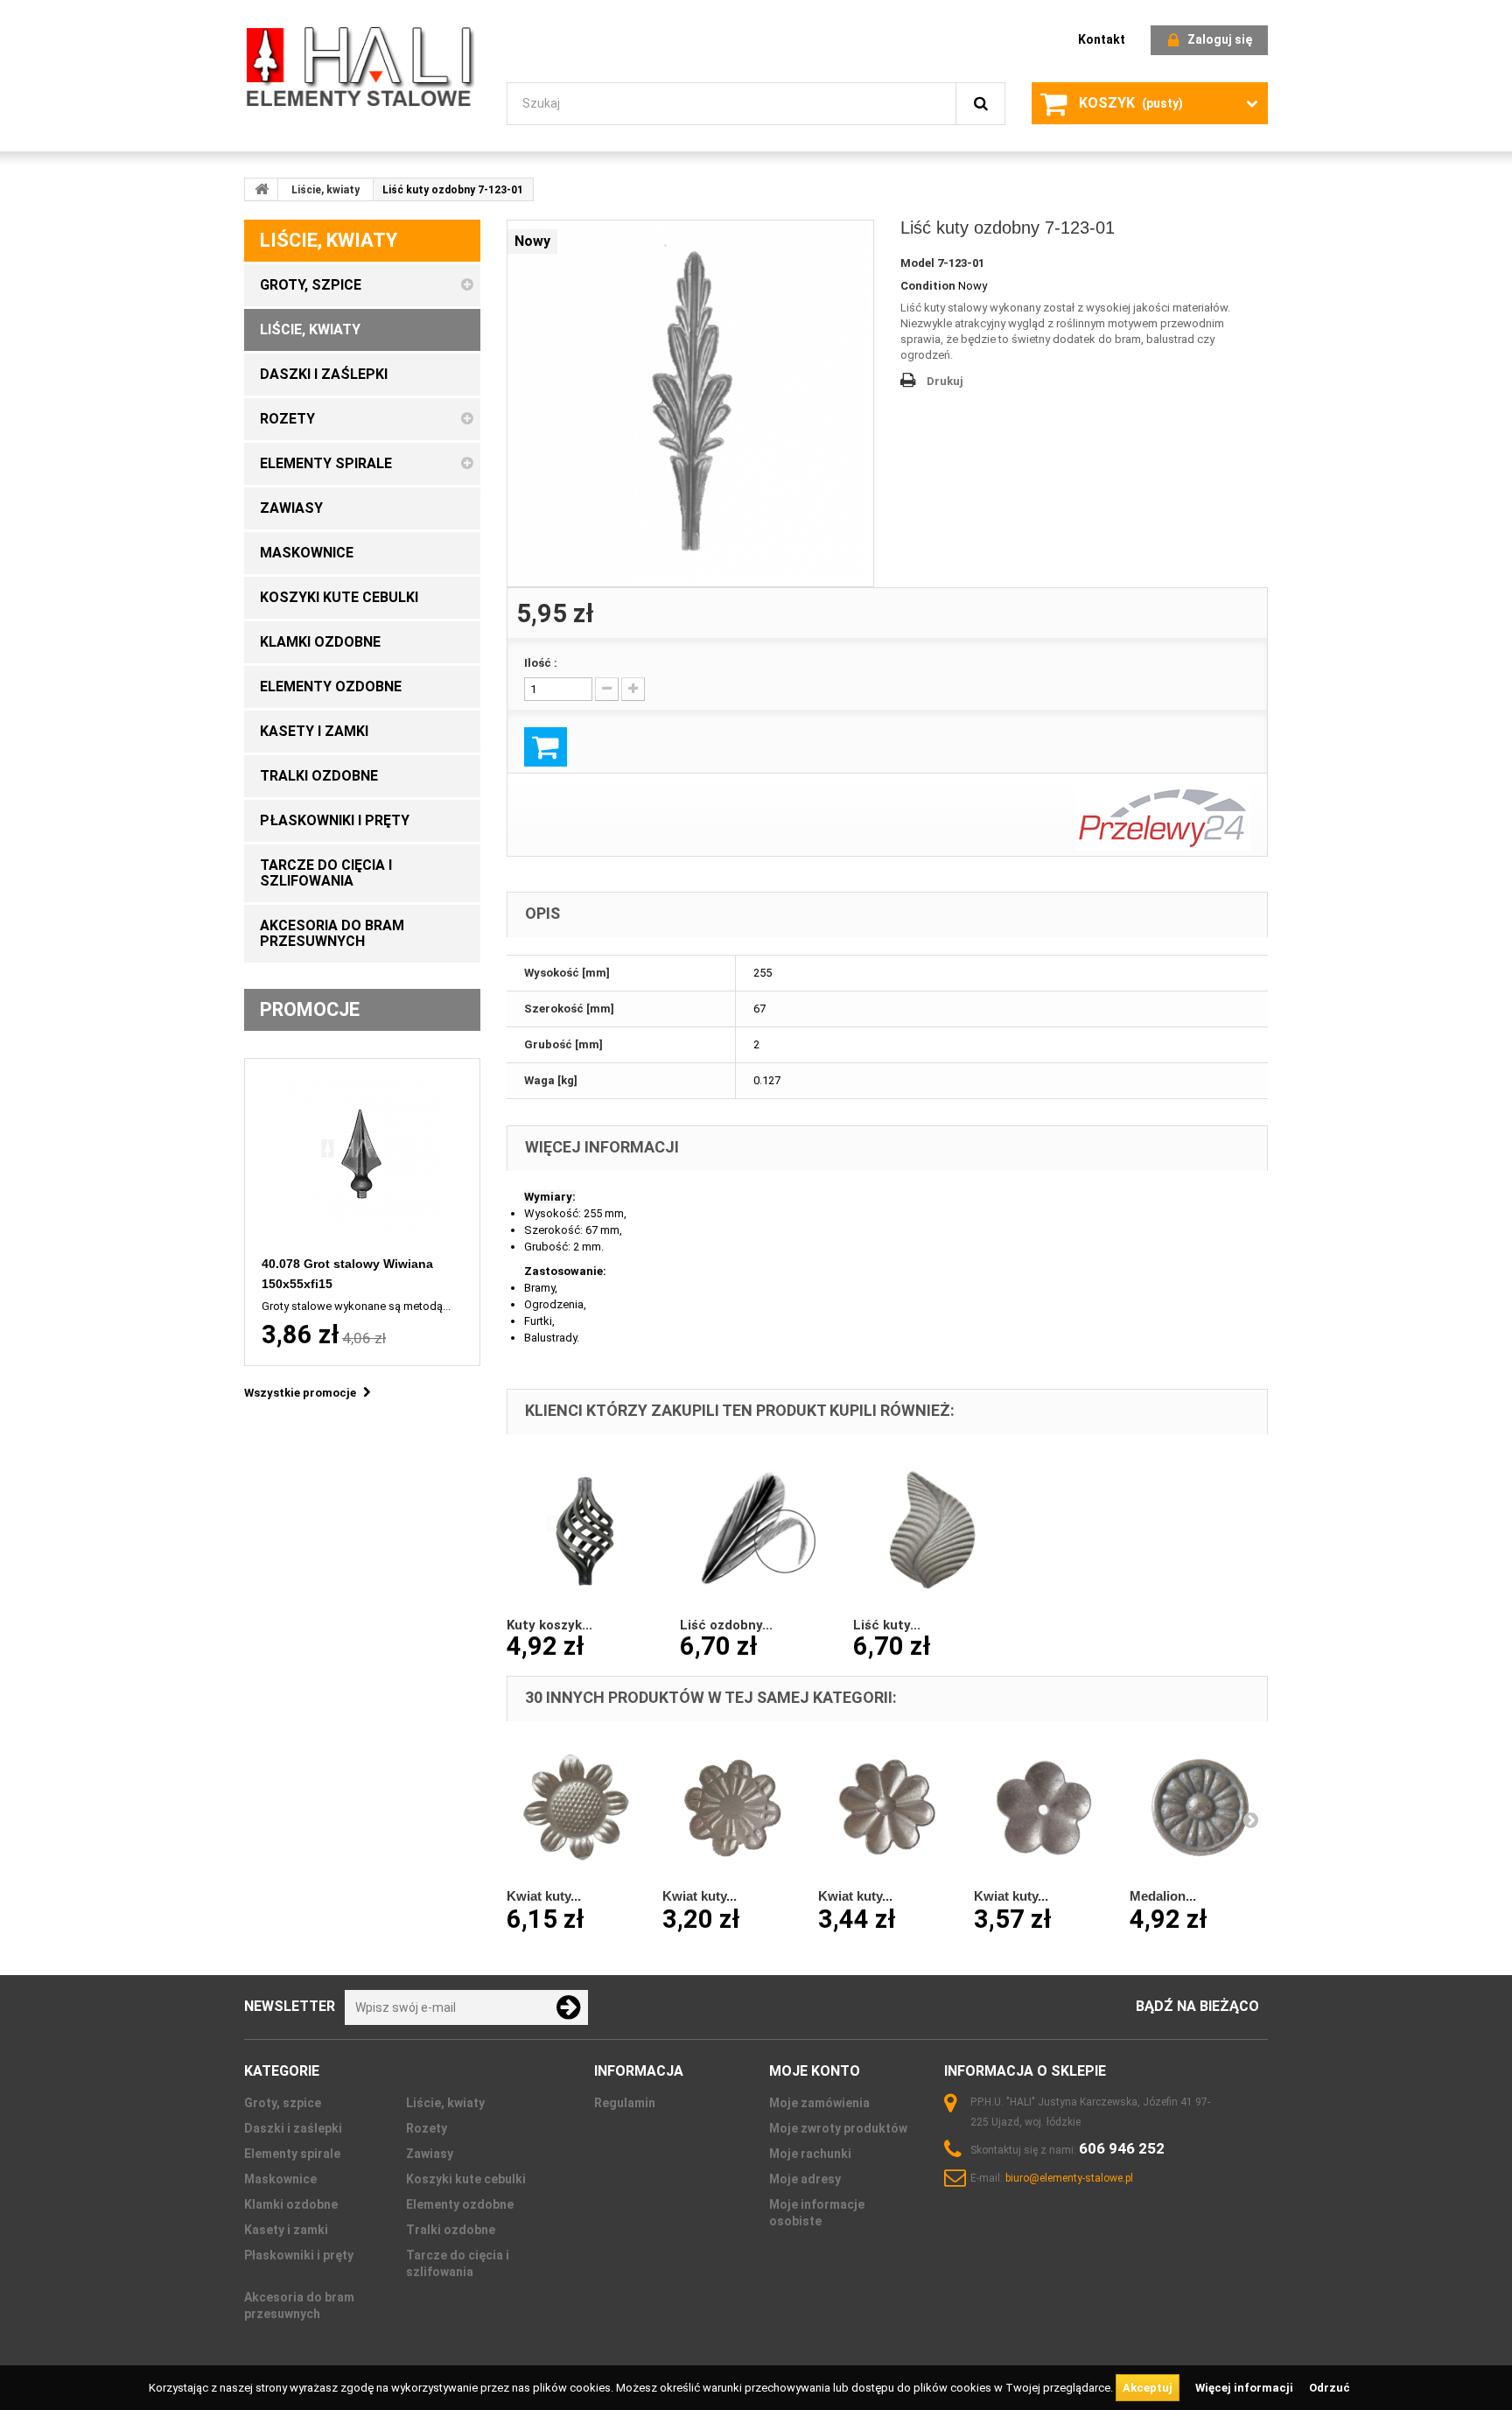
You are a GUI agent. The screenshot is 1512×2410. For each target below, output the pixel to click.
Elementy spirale (292, 2154)
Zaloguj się (1220, 39)
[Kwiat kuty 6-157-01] (731, 1808)
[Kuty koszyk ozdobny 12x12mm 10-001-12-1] (584, 1530)
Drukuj (945, 381)
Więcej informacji (1246, 2388)
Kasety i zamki (286, 2230)
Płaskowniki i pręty (299, 2255)
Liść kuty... (887, 1625)
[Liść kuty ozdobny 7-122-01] (931, 1530)
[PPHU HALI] (362, 66)
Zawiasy (430, 2154)
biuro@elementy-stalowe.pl (1069, 2178)
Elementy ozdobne (460, 2204)
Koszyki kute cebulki (466, 2179)
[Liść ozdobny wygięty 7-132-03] (758, 1530)
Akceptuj (1148, 2388)
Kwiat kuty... (544, 1896)
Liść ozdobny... (726, 1625)
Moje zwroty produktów (838, 2128)
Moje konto (815, 2071)
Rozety (427, 2128)
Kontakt (1102, 39)
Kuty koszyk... (549, 1625)
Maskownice (280, 2179)
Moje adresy (805, 2179)
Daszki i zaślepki (293, 2128)
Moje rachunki (810, 2154)
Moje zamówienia (819, 2103)
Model (917, 263)
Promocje (310, 1009)
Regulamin (625, 2103)
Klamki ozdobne (291, 2204)
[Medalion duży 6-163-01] (1199, 1808)
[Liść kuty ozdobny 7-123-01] (690, 403)
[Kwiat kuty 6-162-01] (1043, 1808)
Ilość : (541, 663)
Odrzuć (1330, 2388)
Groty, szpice (283, 2103)
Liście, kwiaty (325, 190)
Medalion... (1163, 1896)
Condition (928, 286)
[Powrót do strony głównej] (262, 189)
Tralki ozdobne (451, 2230)
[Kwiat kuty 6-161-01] (887, 1808)
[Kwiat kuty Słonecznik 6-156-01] (576, 1808)
